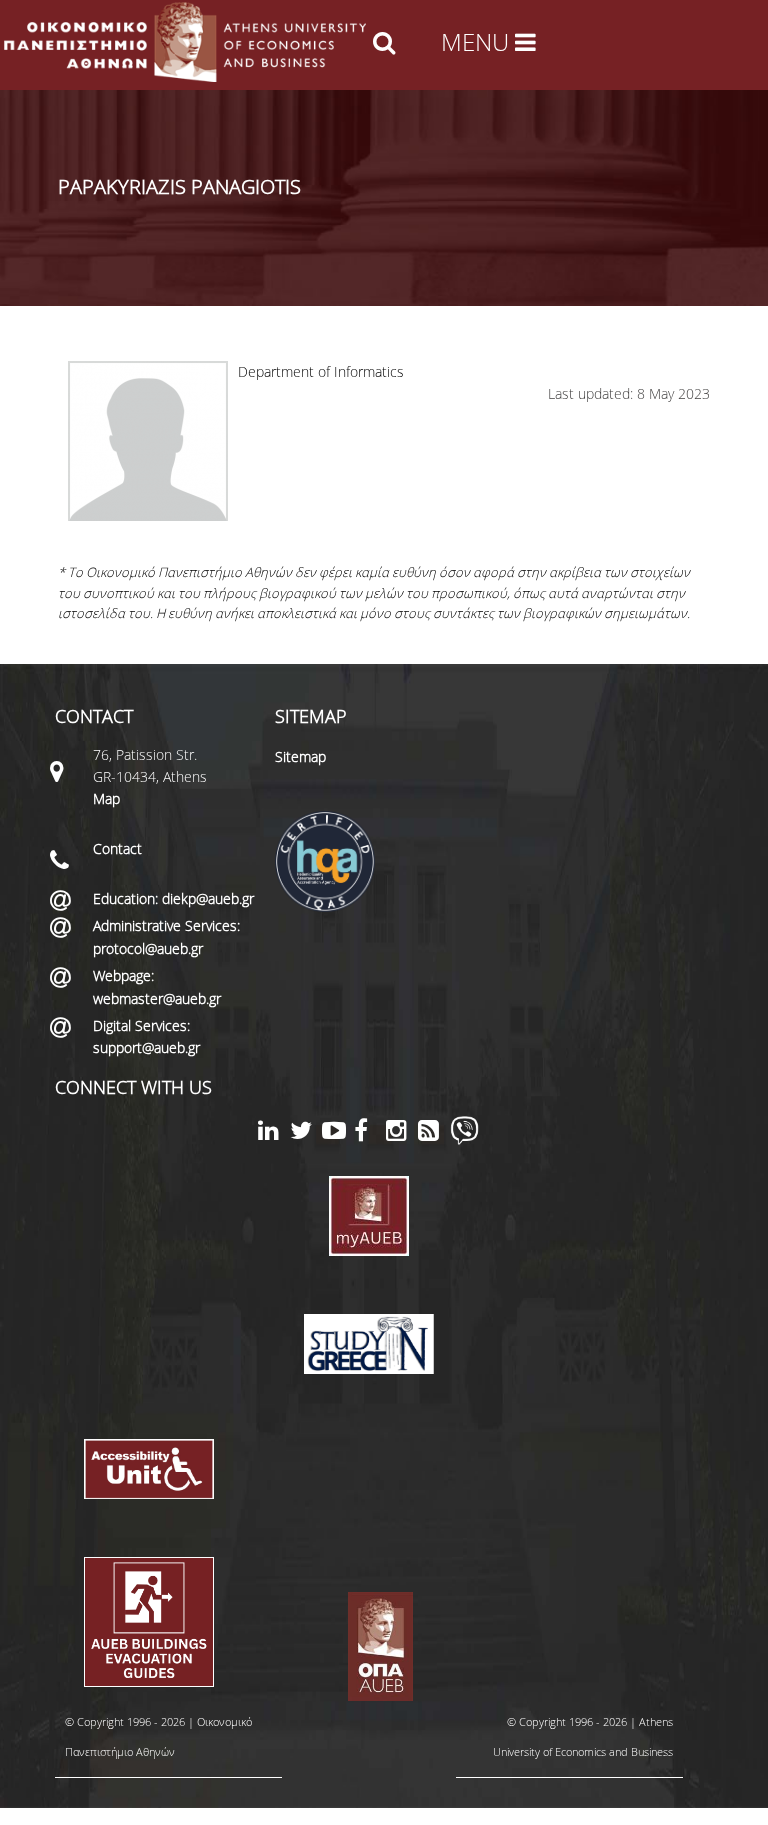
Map (106, 798)
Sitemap (300, 756)
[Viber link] (464, 1139)
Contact (117, 848)
